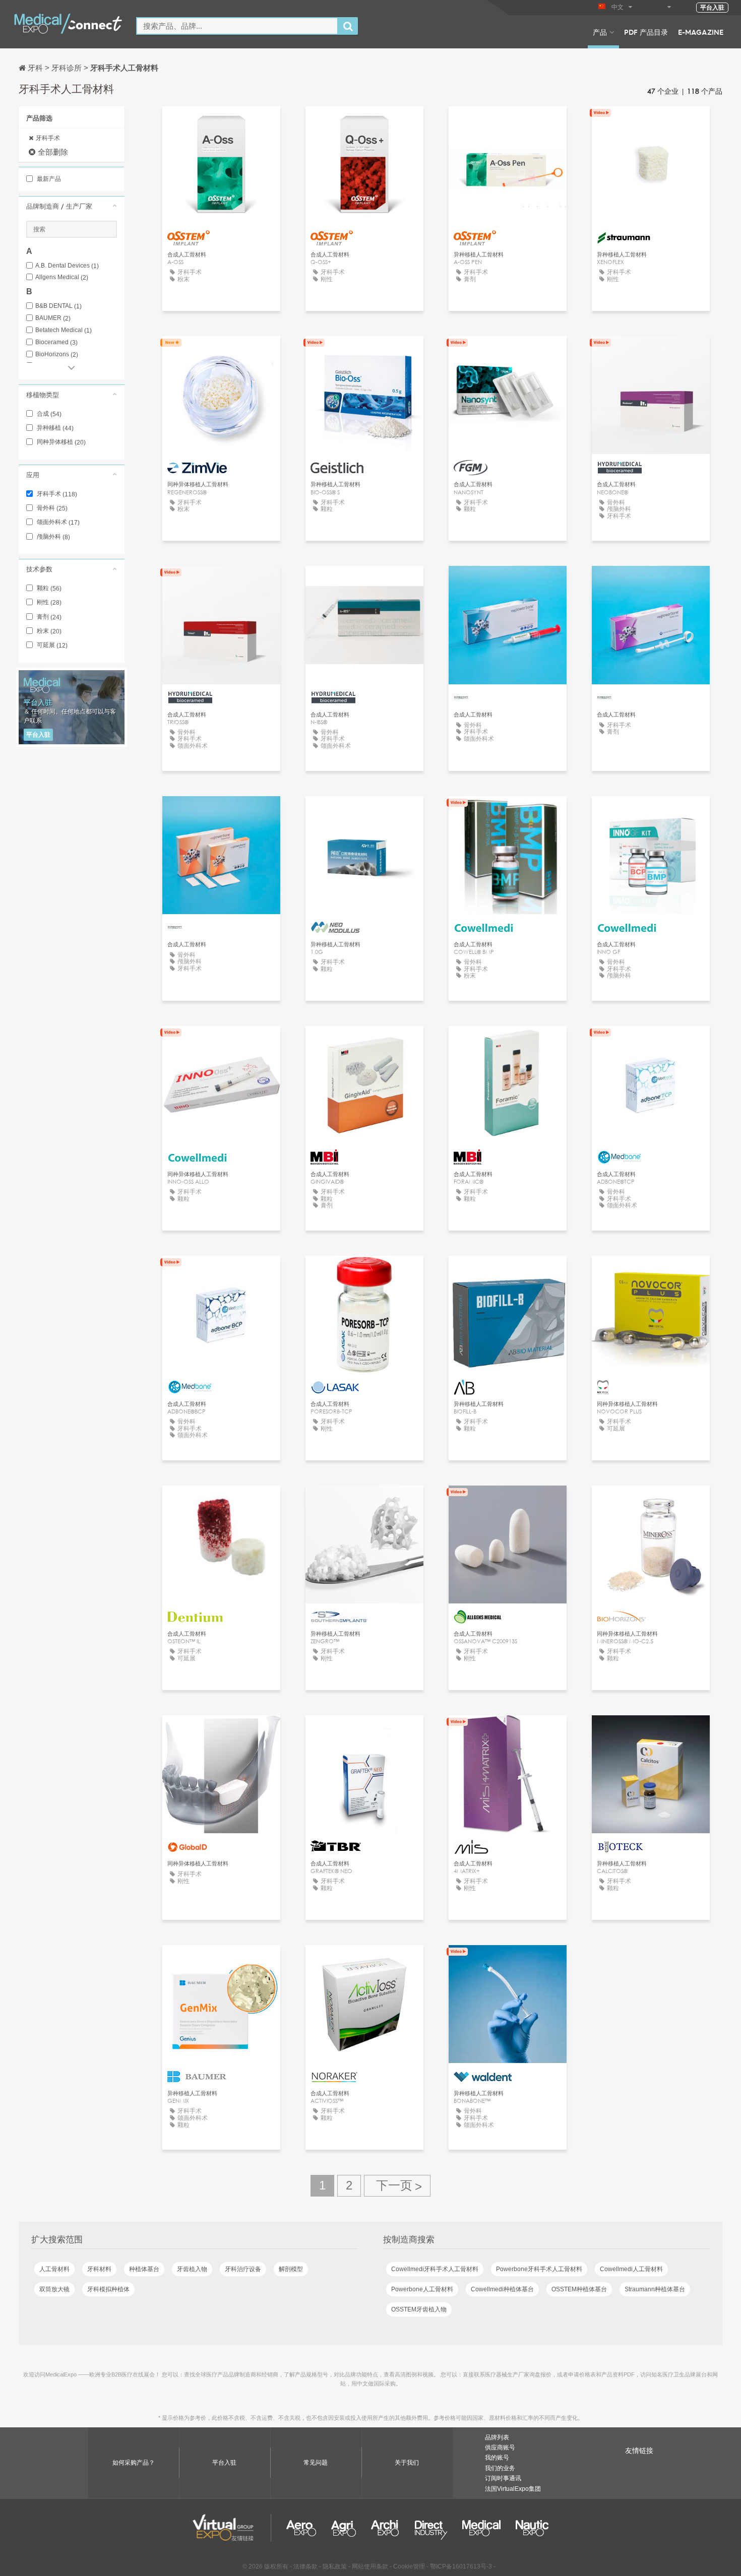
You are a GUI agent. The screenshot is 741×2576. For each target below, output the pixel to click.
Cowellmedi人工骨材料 (631, 2269)
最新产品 (48, 179)
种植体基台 (144, 2269)
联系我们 (651, 123)
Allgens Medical (62, 277)
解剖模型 (291, 2269)
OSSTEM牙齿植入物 (419, 2309)
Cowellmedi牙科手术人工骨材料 (435, 2269)
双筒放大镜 (54, 2289)
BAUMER (53, 318)
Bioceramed (56, 342)
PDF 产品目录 (646, 32)
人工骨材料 (54, 2269)
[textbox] (237, 26)
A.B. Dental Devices (67, 266)
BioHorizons (57, 355)
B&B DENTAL (58, 306)
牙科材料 (99, 2269)
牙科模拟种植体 (108, 2289)
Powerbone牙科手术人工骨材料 (539, 2269)
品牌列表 (497, 2437)
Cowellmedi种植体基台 (502, 2289)
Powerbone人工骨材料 (422, 2289)
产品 (600, 32)
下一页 (397, 2186)
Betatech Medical (64, 330)
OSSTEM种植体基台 (579, 2289)
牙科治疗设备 (243, 2269)
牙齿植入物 (192, 2269)
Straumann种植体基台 (655, 2289)
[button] (72, 206)
